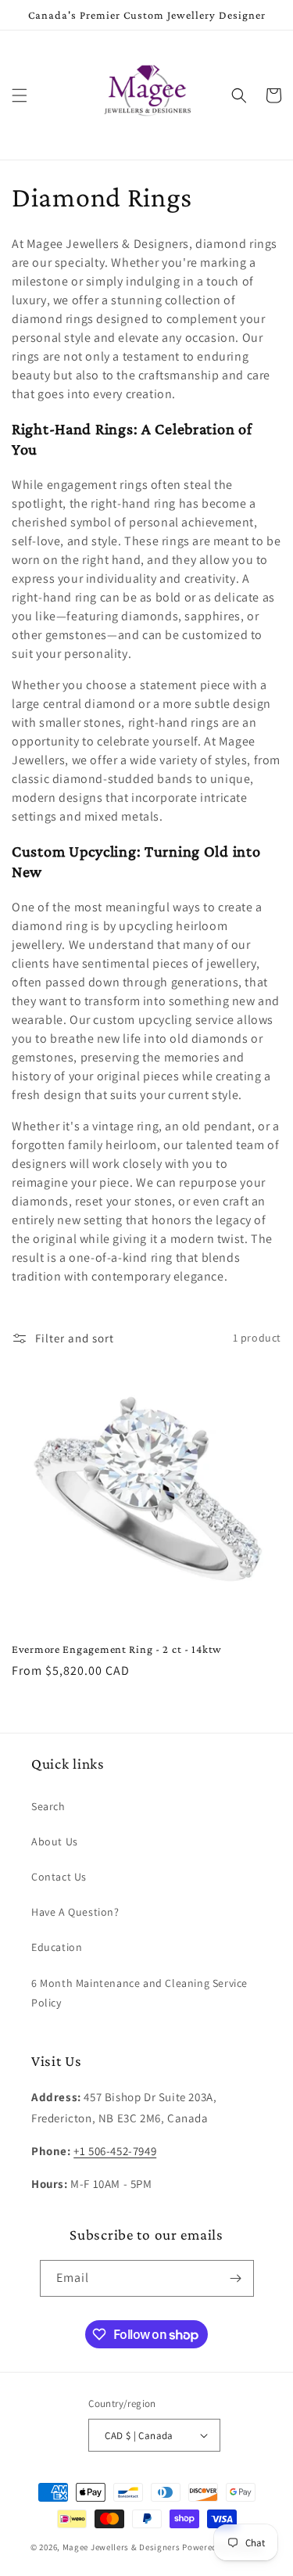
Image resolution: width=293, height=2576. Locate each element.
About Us (55, 1841)
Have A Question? (75, 1912)
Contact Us (59, 1877)
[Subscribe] (236, 2278)
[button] (20, 95)
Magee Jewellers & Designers (121, 2547)
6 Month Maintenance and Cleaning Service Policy (139, 1993)
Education (57, 1947)
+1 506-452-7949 (115, 2151)
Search (48, 1806)
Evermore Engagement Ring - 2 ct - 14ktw (117, 1649)
